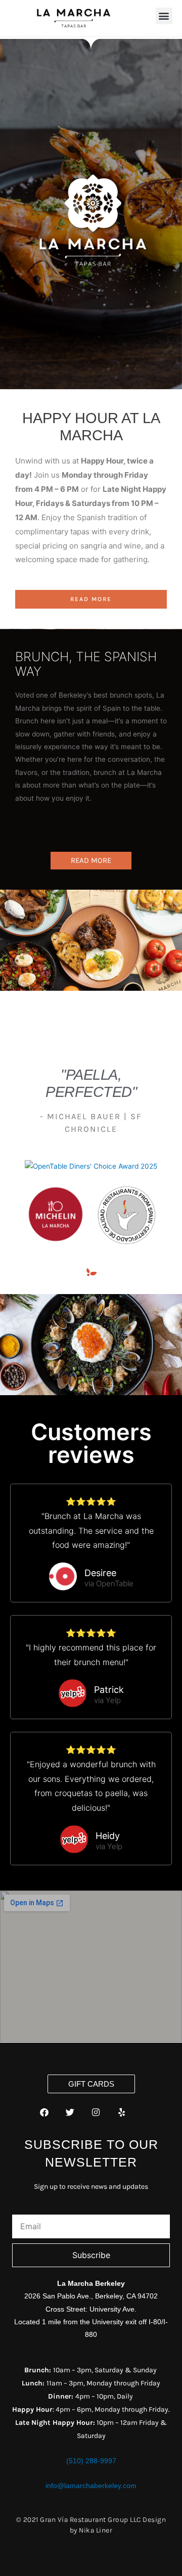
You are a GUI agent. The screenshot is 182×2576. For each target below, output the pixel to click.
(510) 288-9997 (91, 2461)
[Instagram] (96, 2112)
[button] (164, 16)
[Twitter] (70, 2112)
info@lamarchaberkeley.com (91, 2486)
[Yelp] (122, 2112)
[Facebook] (44, 2112)
